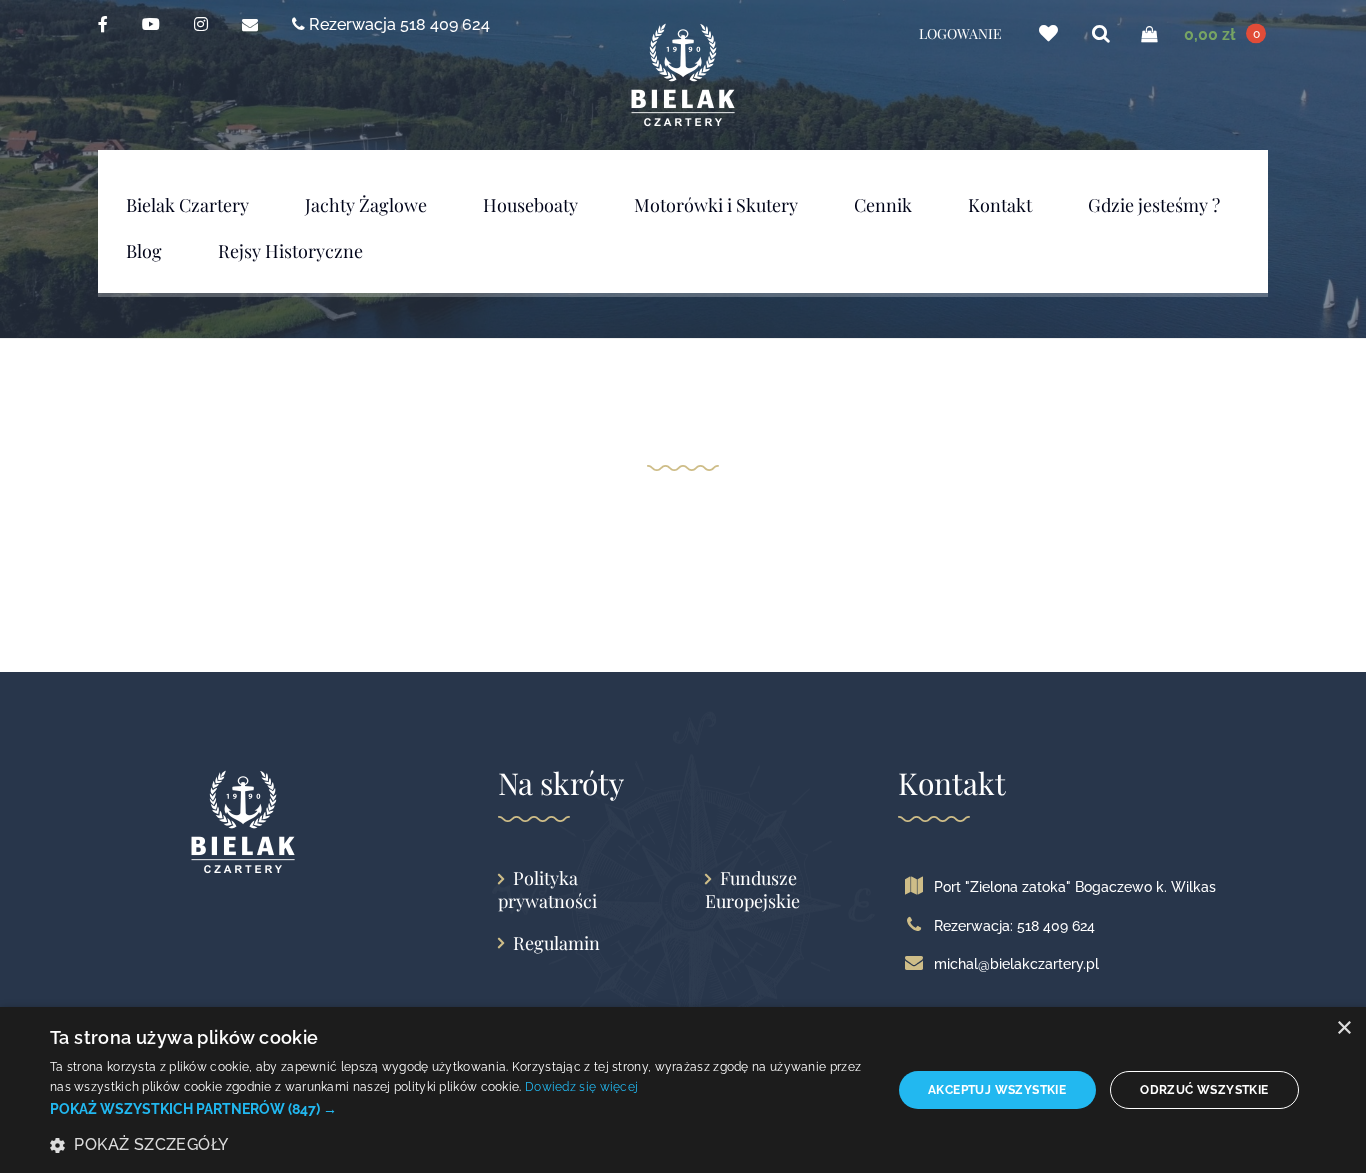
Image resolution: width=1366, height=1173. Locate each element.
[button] (458, 1109)
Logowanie (960, 34)
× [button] (1343, 1028)
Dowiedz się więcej (581, 1087)
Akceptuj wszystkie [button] (997, 1090)
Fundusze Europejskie (752, 889)
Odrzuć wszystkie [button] (1204, 1090)
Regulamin (556, 943)
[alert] (683, 1090)
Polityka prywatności (547, 889)
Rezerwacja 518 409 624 (397, 23)
